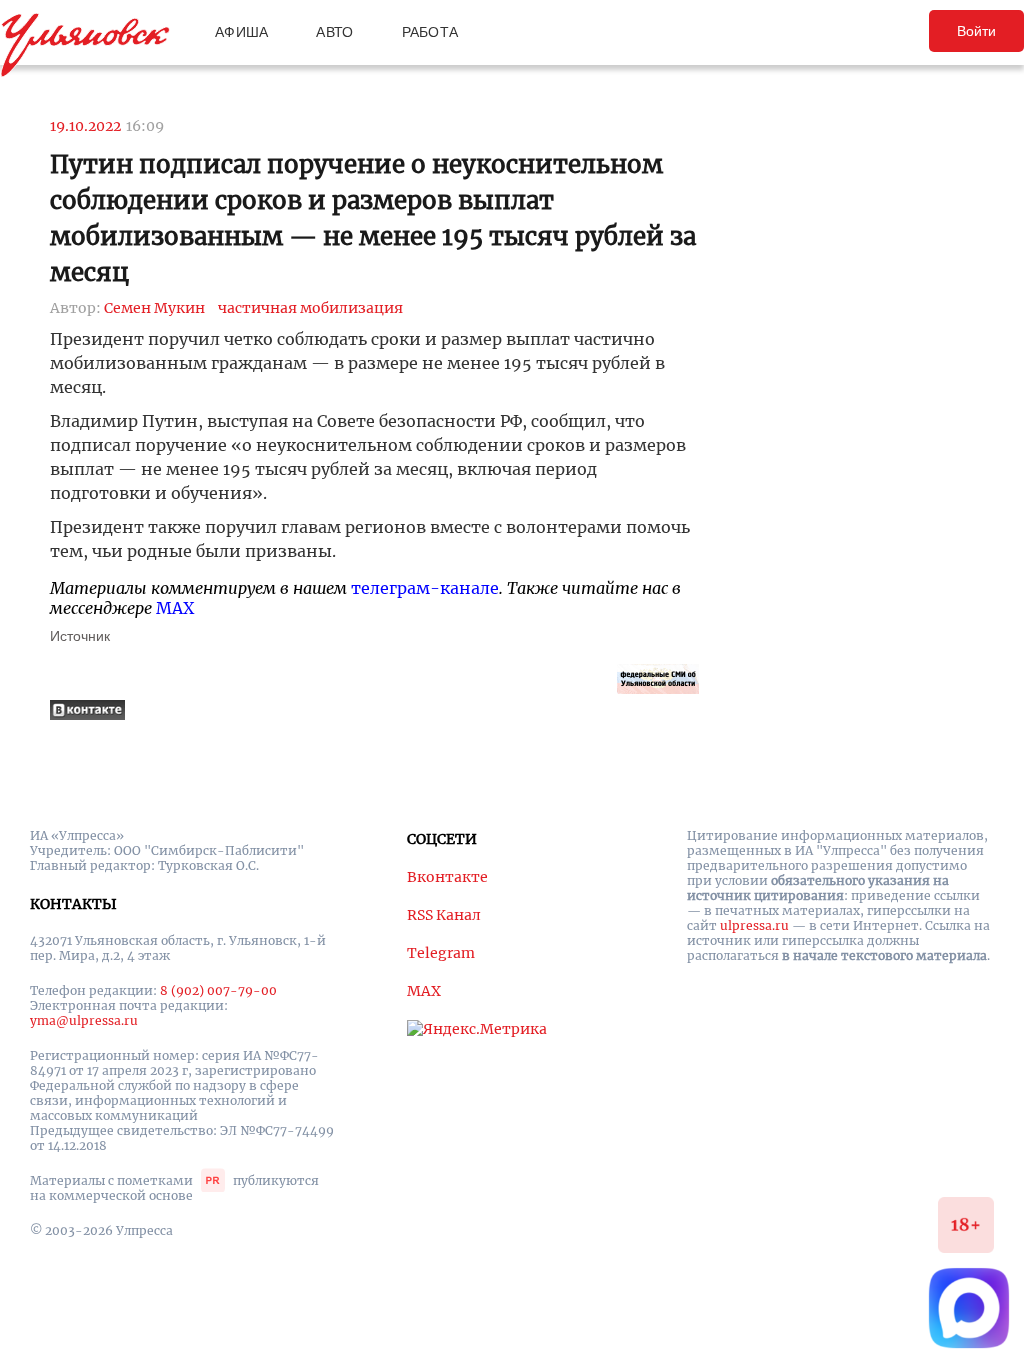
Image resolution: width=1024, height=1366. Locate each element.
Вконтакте (447, 877)
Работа (430, 32)
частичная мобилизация (310, 308)
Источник (80, 636)
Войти (976, 31)
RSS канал (444, 915)
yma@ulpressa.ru (84, 1020)
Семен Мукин (154, 308)
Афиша (241, 32)
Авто (334, 32)
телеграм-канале (425, 588)
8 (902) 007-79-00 (218, 990)
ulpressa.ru (754, 925)
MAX (175, 608)
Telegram (441, 953)
